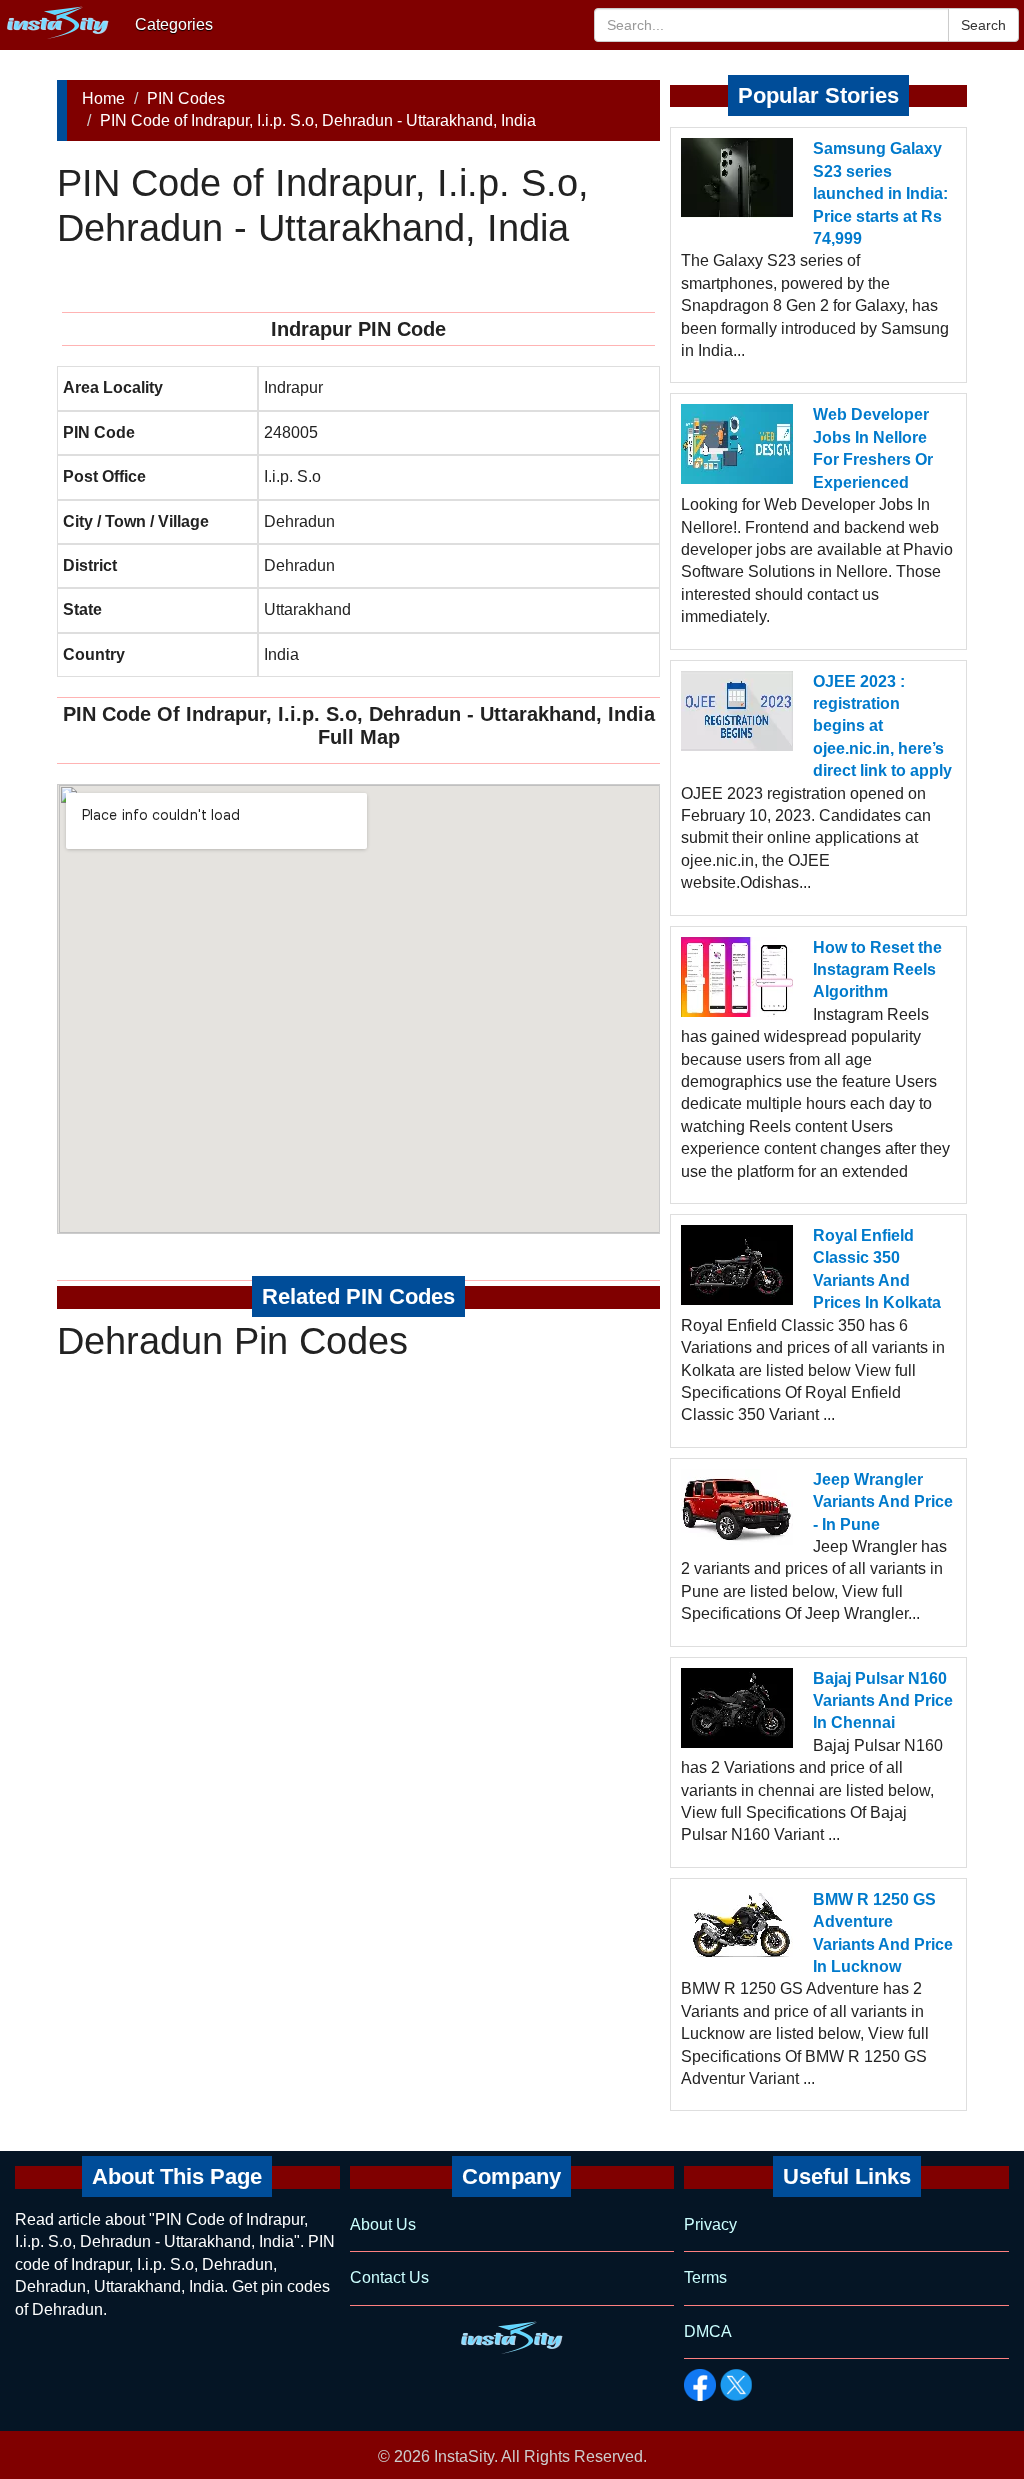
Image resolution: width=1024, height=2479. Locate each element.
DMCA (708, 2331)
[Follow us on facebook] (700, 2385)
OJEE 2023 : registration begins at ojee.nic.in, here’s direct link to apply (882, 726)
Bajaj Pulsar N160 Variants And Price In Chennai (883, 1701)
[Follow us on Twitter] (736, 2385)
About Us (383, 2224)
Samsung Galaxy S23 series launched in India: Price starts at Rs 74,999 (880, 193)
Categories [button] (174, 24)
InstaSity (464, 2456)
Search (983, 25)
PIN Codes (186, 98)
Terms (705, 2277)
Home (103, 98)
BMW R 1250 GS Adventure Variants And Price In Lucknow (883, 1933)
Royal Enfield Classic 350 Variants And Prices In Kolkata (877, 1269)
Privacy (710, 2224)
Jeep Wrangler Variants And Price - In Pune (883, 1502)
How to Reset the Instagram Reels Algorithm (877, 970)
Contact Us (389, 2277)
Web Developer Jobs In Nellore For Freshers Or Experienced (873, 448)
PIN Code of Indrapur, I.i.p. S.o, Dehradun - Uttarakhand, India (318, 120)
